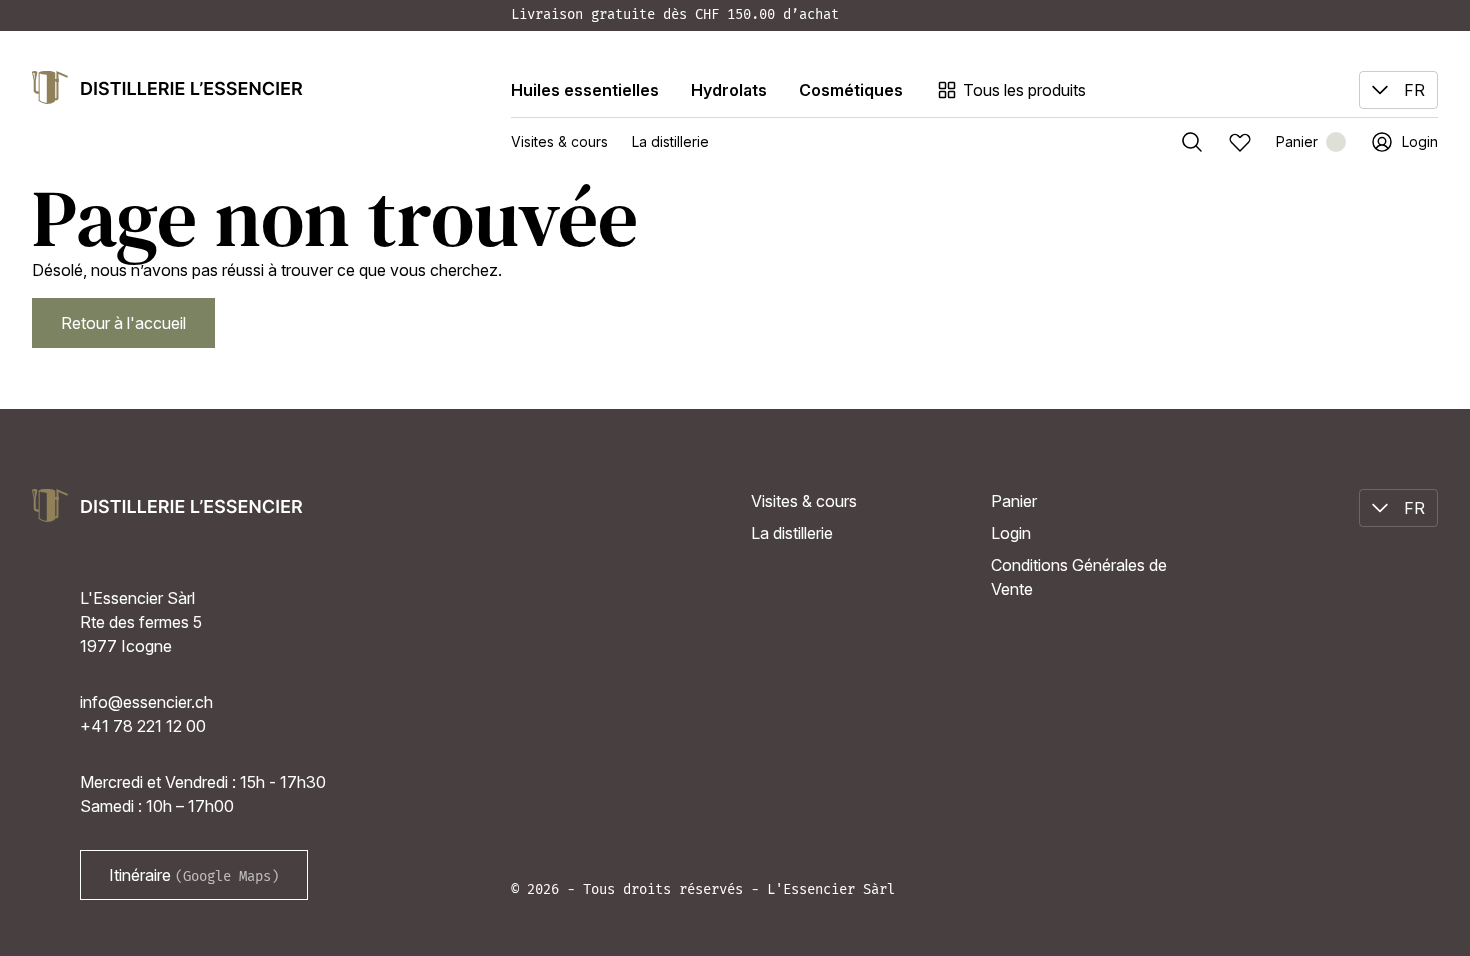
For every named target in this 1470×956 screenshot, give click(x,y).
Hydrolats (729, 90)
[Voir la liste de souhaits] (1240, 142)
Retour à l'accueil (123, 323)
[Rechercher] (1192, 142)
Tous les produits (1024, 90)
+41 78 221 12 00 (143, 726)
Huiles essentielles (585, 90)
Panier (1014, 501)
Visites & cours (559, 141)
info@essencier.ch (146, 702)
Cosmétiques (851, 90)
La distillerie (670, 141)
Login (1011, 533)
